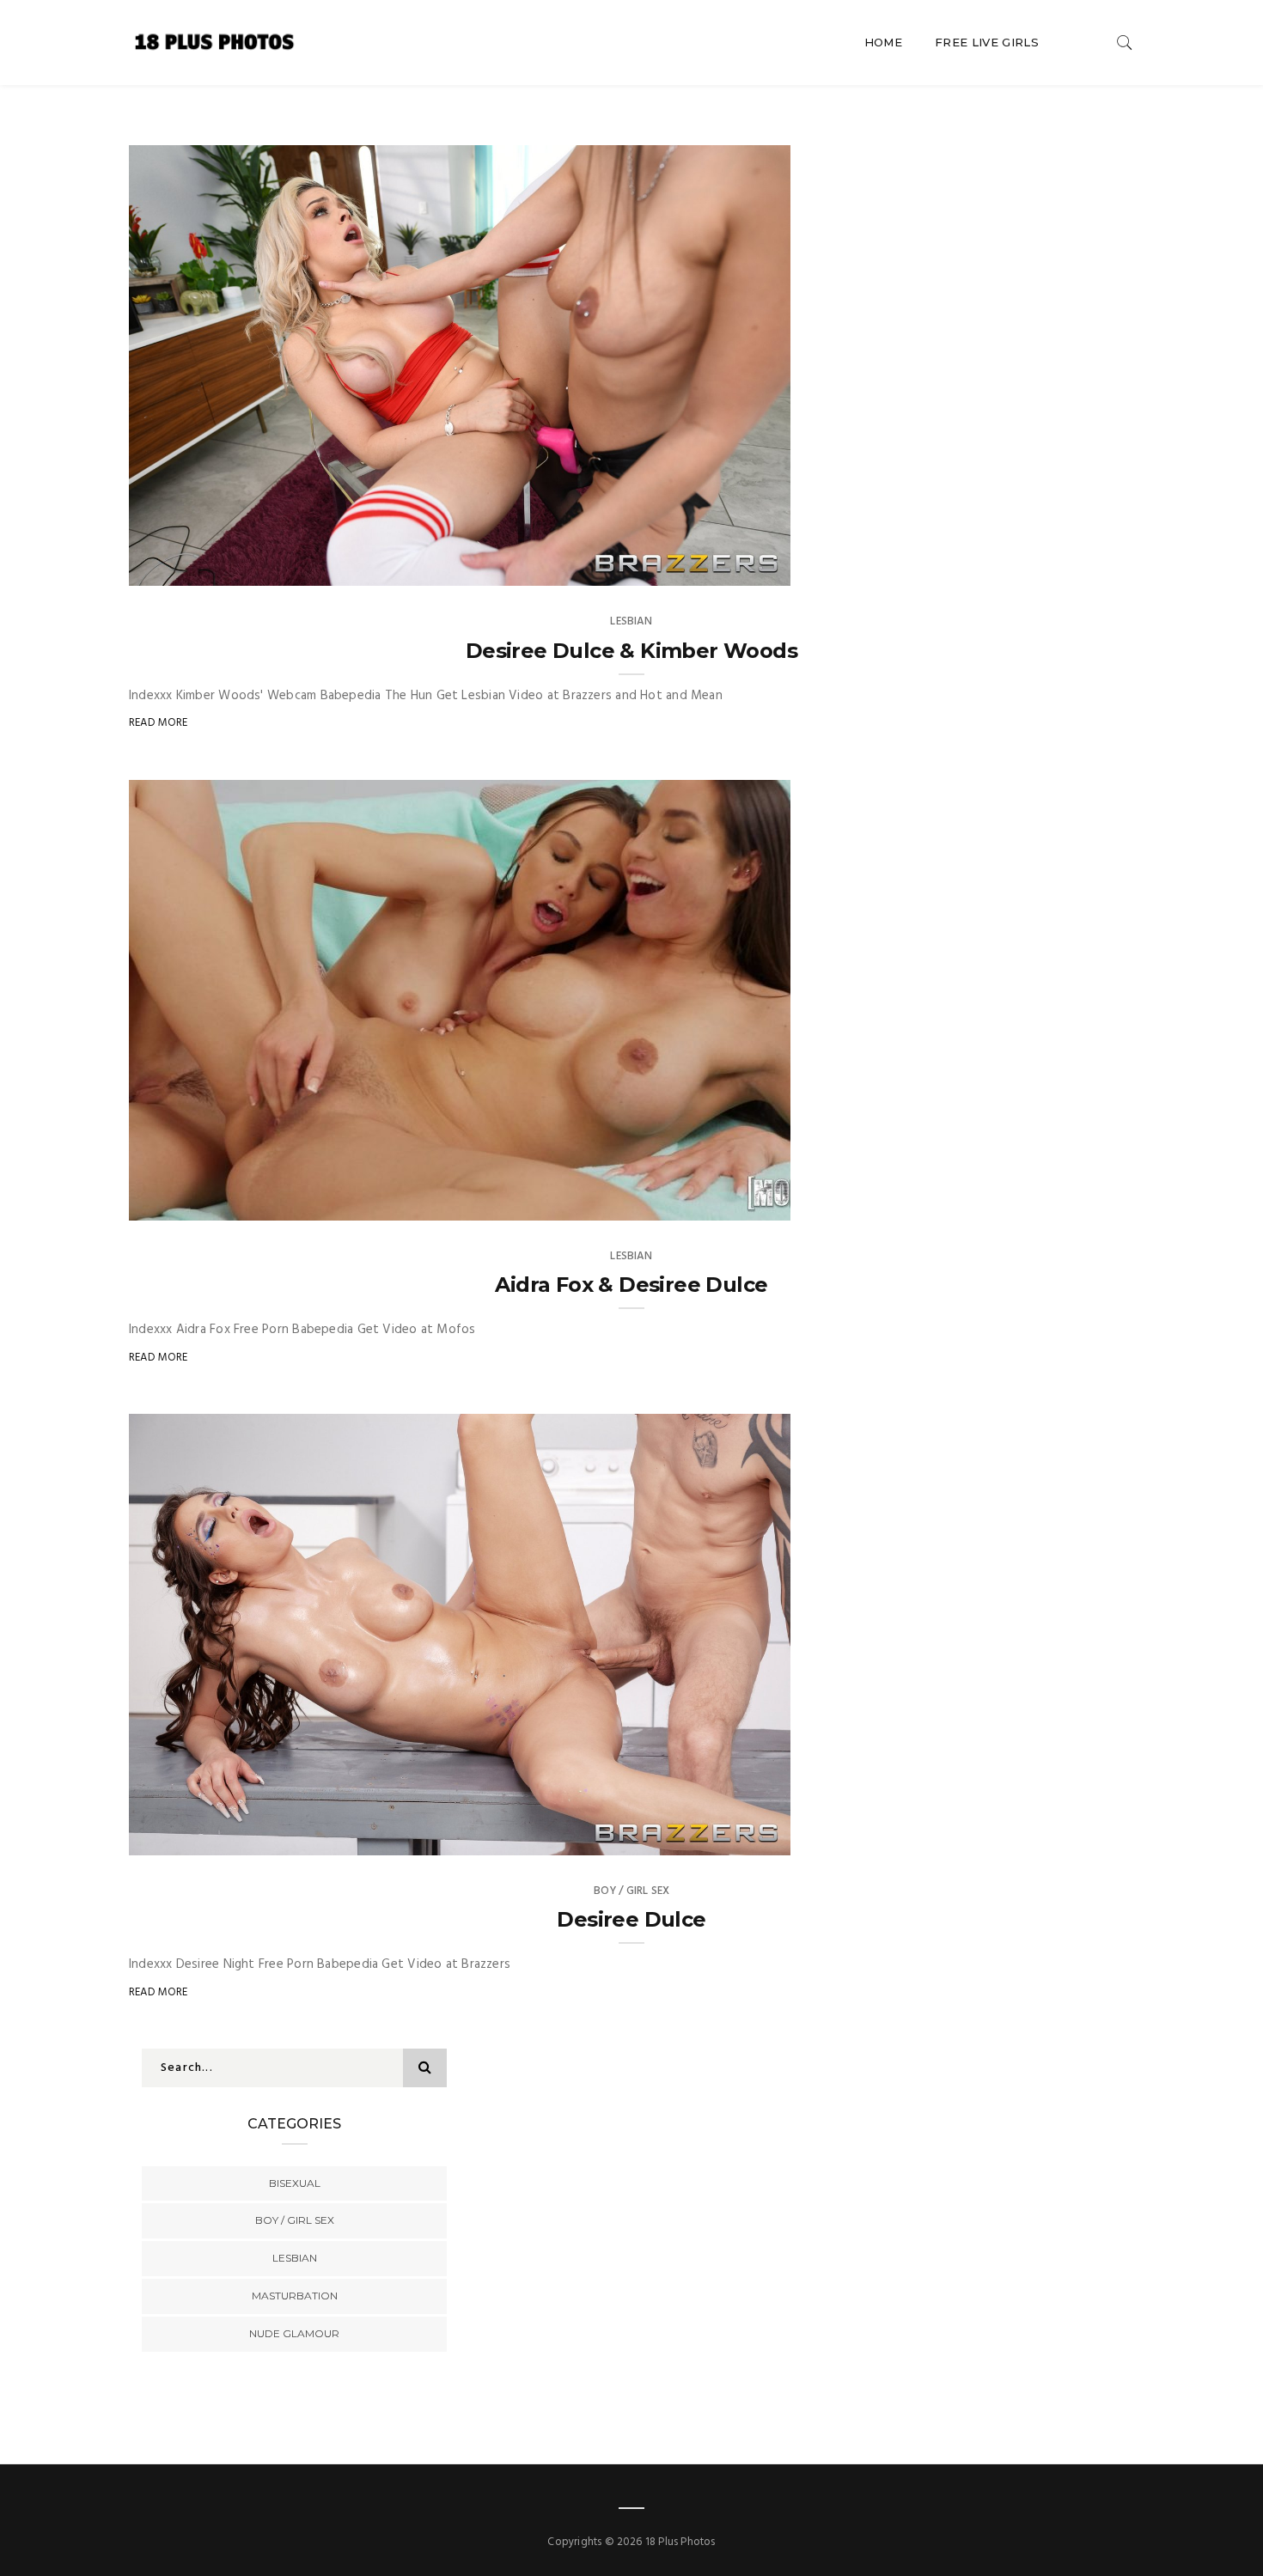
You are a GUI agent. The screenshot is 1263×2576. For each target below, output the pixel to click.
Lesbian (631, 621)
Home (883, 42)
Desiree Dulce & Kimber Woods (631, 651)
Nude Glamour (294, 2333)
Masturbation (295, 2296)
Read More (159, 723)
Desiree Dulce (631, 1919)
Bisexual (295, 2183)
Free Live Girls (987, 42)
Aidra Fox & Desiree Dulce (631, 1285)
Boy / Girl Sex (632, 1891)
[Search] (1125, 43)
